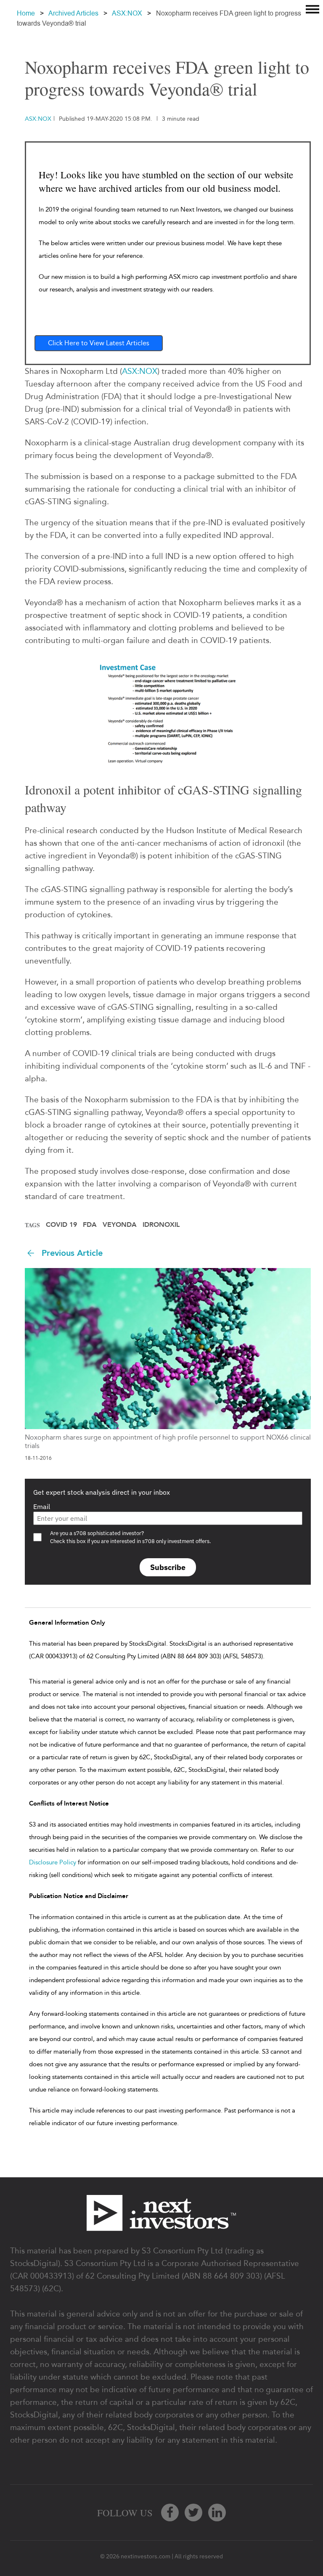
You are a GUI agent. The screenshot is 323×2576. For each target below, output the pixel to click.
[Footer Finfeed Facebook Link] (170, 2512)
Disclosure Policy (53, 1862)
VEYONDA (120, 1225)
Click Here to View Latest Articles (99, 343)
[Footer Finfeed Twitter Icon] (193, 2512)
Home (26, 13)
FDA (90, 1225)
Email (42, 1506)
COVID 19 (61, 1225)
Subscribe (168, 1567)
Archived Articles (73, 13)
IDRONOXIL (161, 1225)
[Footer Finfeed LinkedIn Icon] (217, 2512)
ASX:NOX (127, 13)
